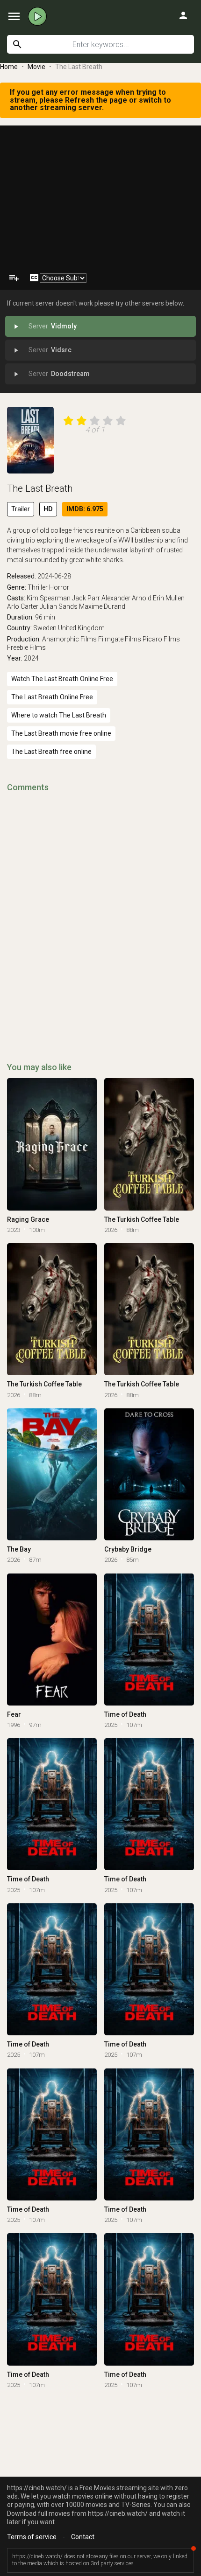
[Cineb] (37, 16)
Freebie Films (26, 647)
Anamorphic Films (69, 639)
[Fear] (52, 1640)
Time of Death (125, 1714)
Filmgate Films (120, 639)
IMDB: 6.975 (85, 509)
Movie (36, 67)
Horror (59, 587)
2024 (31, 658)
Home (9, 67)
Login (183, 15)
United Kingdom (81, 628)
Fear (14, 1714)
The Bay (19, 1549)
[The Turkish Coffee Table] (149, 1144)
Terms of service (32, 2537)
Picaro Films (161, 639)
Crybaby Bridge (128, 1549)
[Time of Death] (149, 1640)
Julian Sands (59, 606)
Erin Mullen (169, 598)
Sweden (45, 628)
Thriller (38, 587)
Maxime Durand (102, 606)
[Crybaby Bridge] (149, 1474)
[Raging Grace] (52, 1144)
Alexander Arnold (126, 598)
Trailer (21, 509)
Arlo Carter (23, 606)
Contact (83, 2537)
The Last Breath (40, 488)
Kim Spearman (49, 598)
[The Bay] (52, 1474)
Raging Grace (28, 1219)
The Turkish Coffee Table (142, 1219)
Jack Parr (86, 598)
